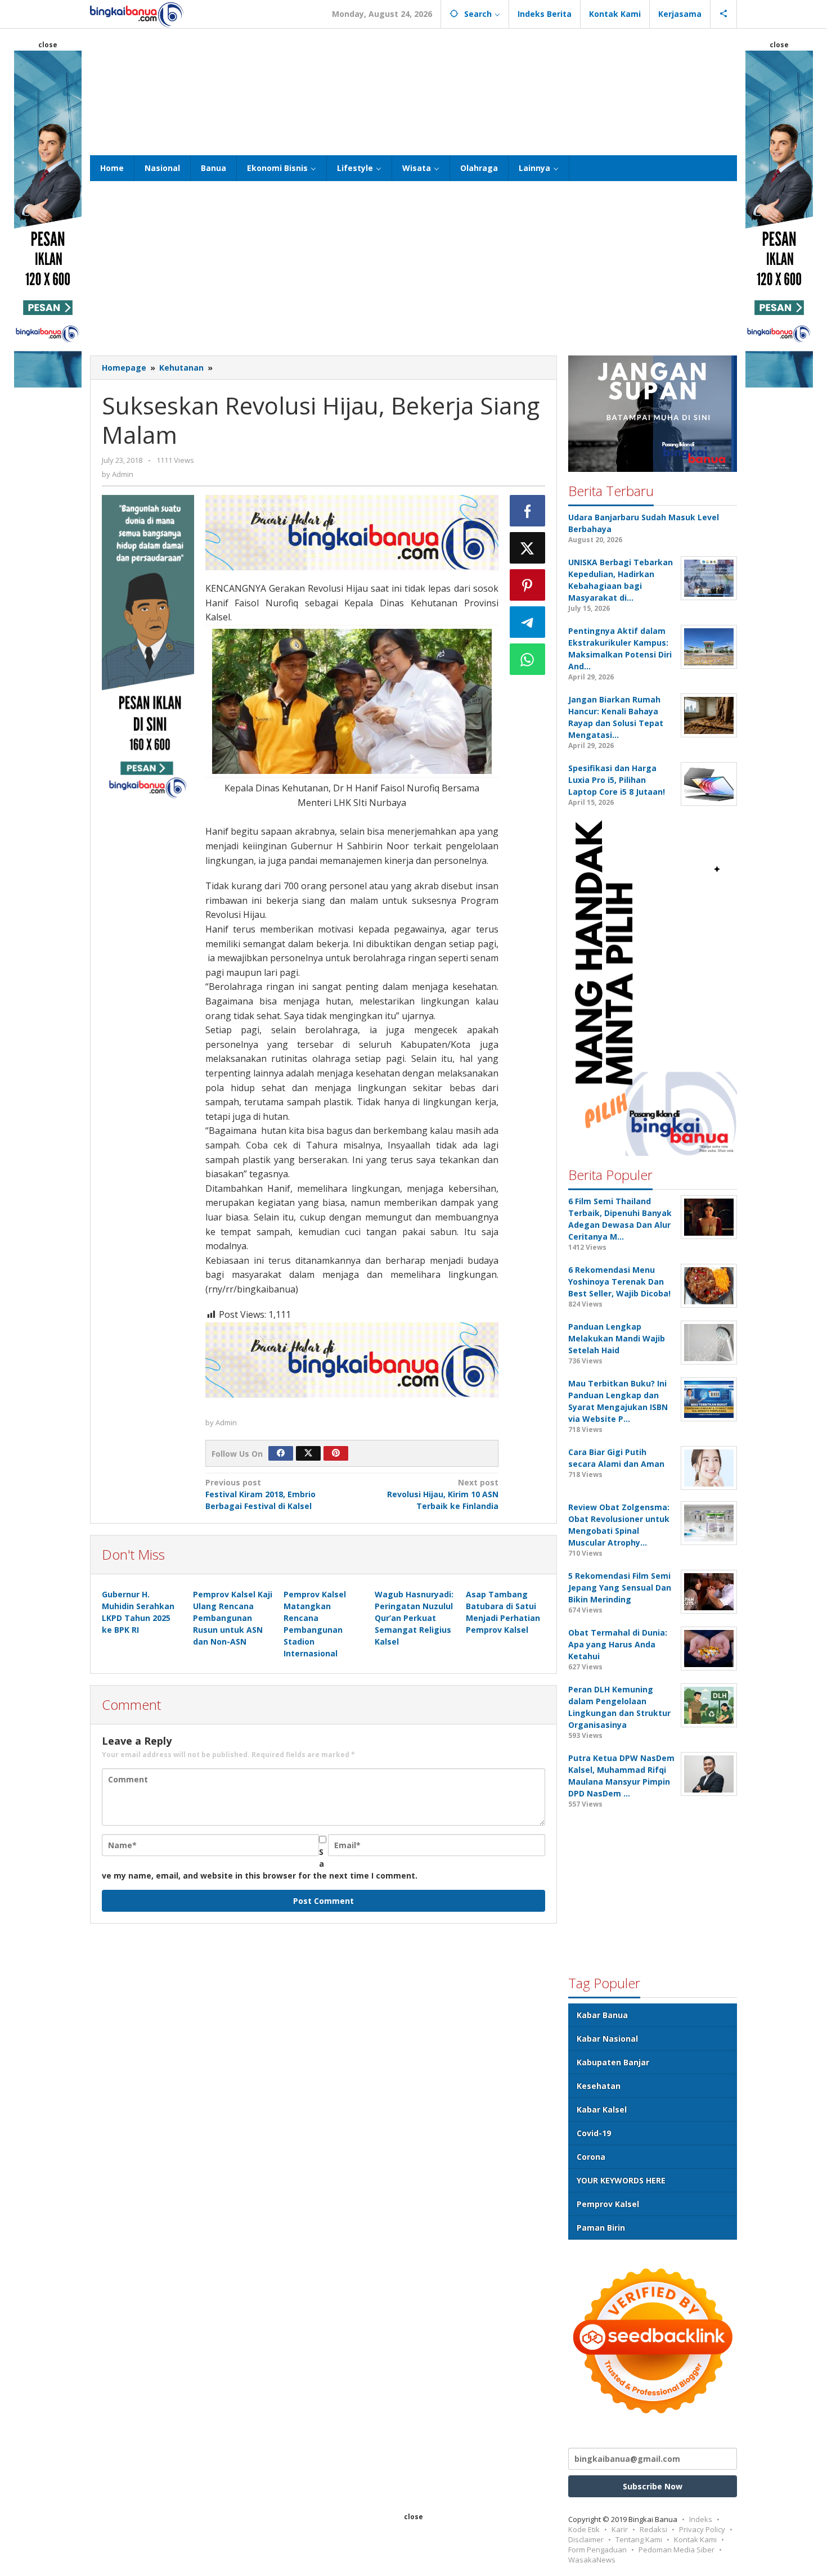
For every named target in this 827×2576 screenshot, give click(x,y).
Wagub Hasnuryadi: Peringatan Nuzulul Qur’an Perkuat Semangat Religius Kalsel (414, 1618)
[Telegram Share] (528, 622)
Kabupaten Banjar (613, 2062)
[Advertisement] (414, 91)
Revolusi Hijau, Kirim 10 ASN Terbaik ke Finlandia (443, 1494)
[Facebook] (281, 1453)
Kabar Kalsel (602, 2109)
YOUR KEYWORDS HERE (621, 2180)
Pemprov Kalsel (608, 2204)
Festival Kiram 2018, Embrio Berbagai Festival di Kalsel (260, 1494)
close (48, 45)
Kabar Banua (602, 2015)
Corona (591, 2157)
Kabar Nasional (607, 2039)
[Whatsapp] (528, 659)
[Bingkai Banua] (137, 14)
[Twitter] (308, 1453)
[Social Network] (724, 14)
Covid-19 (594, 2133)
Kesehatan (599, 2086)
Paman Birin (601, 2228)
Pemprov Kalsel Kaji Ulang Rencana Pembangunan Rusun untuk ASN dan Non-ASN (233, 1618)
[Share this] (528, 511)
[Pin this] (528, 585)
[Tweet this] (528, 548)
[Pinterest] (336, 1453)
